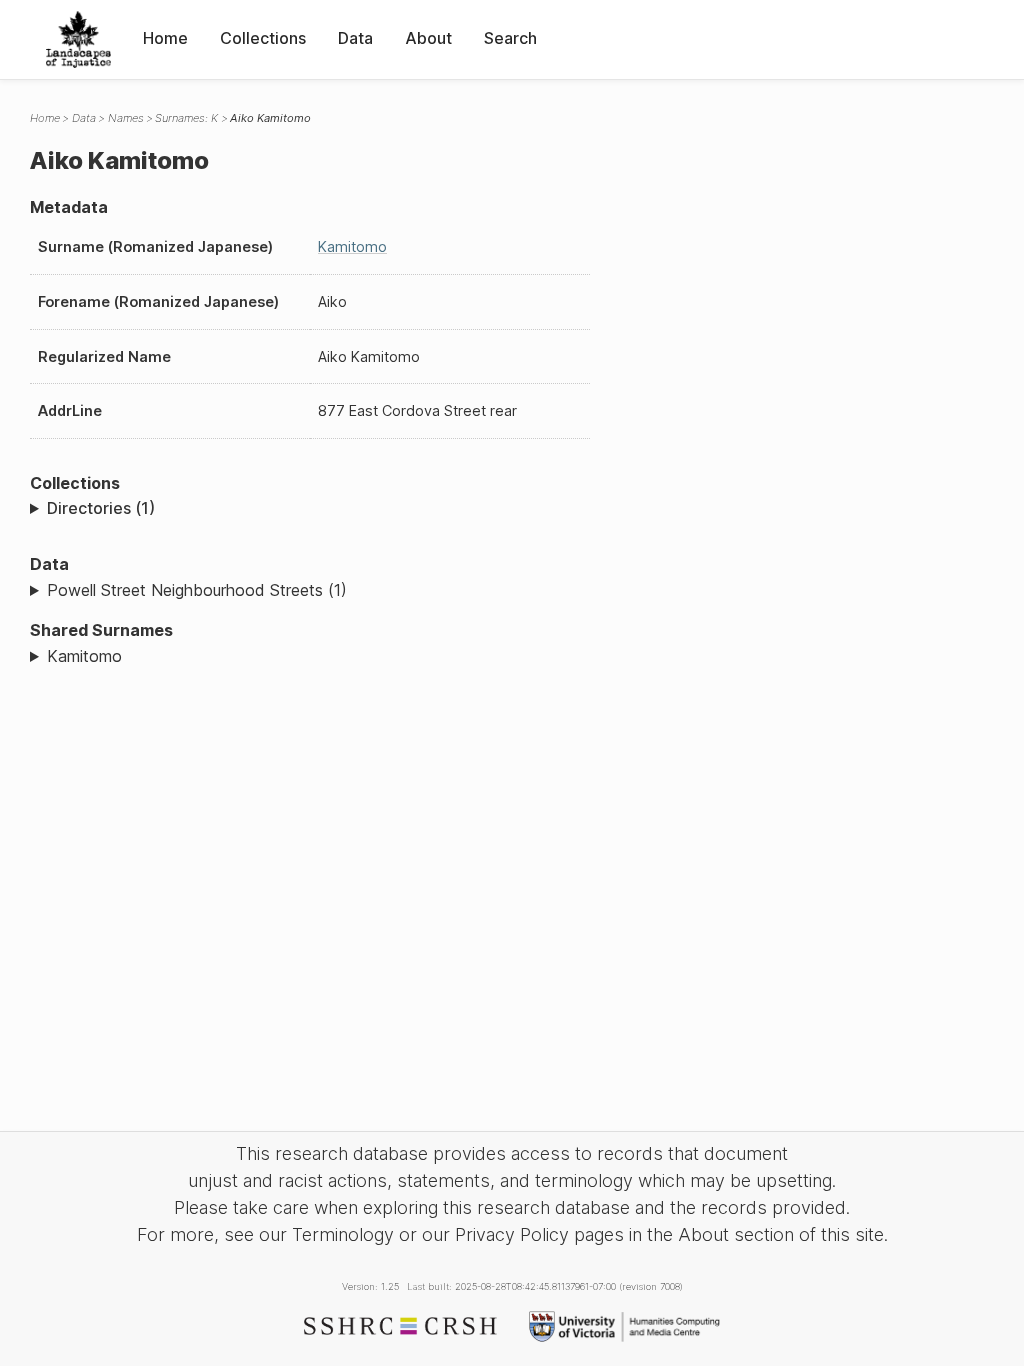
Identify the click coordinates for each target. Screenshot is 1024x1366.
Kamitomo (352, 246)
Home (165, 38)
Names (126, 118)
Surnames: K (186, 118)
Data (355, 38)
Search (510, 38)
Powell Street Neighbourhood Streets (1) (197, 590)
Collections (263, 38)
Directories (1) (101, 508)
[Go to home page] (78, 39)
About (428, 38)
